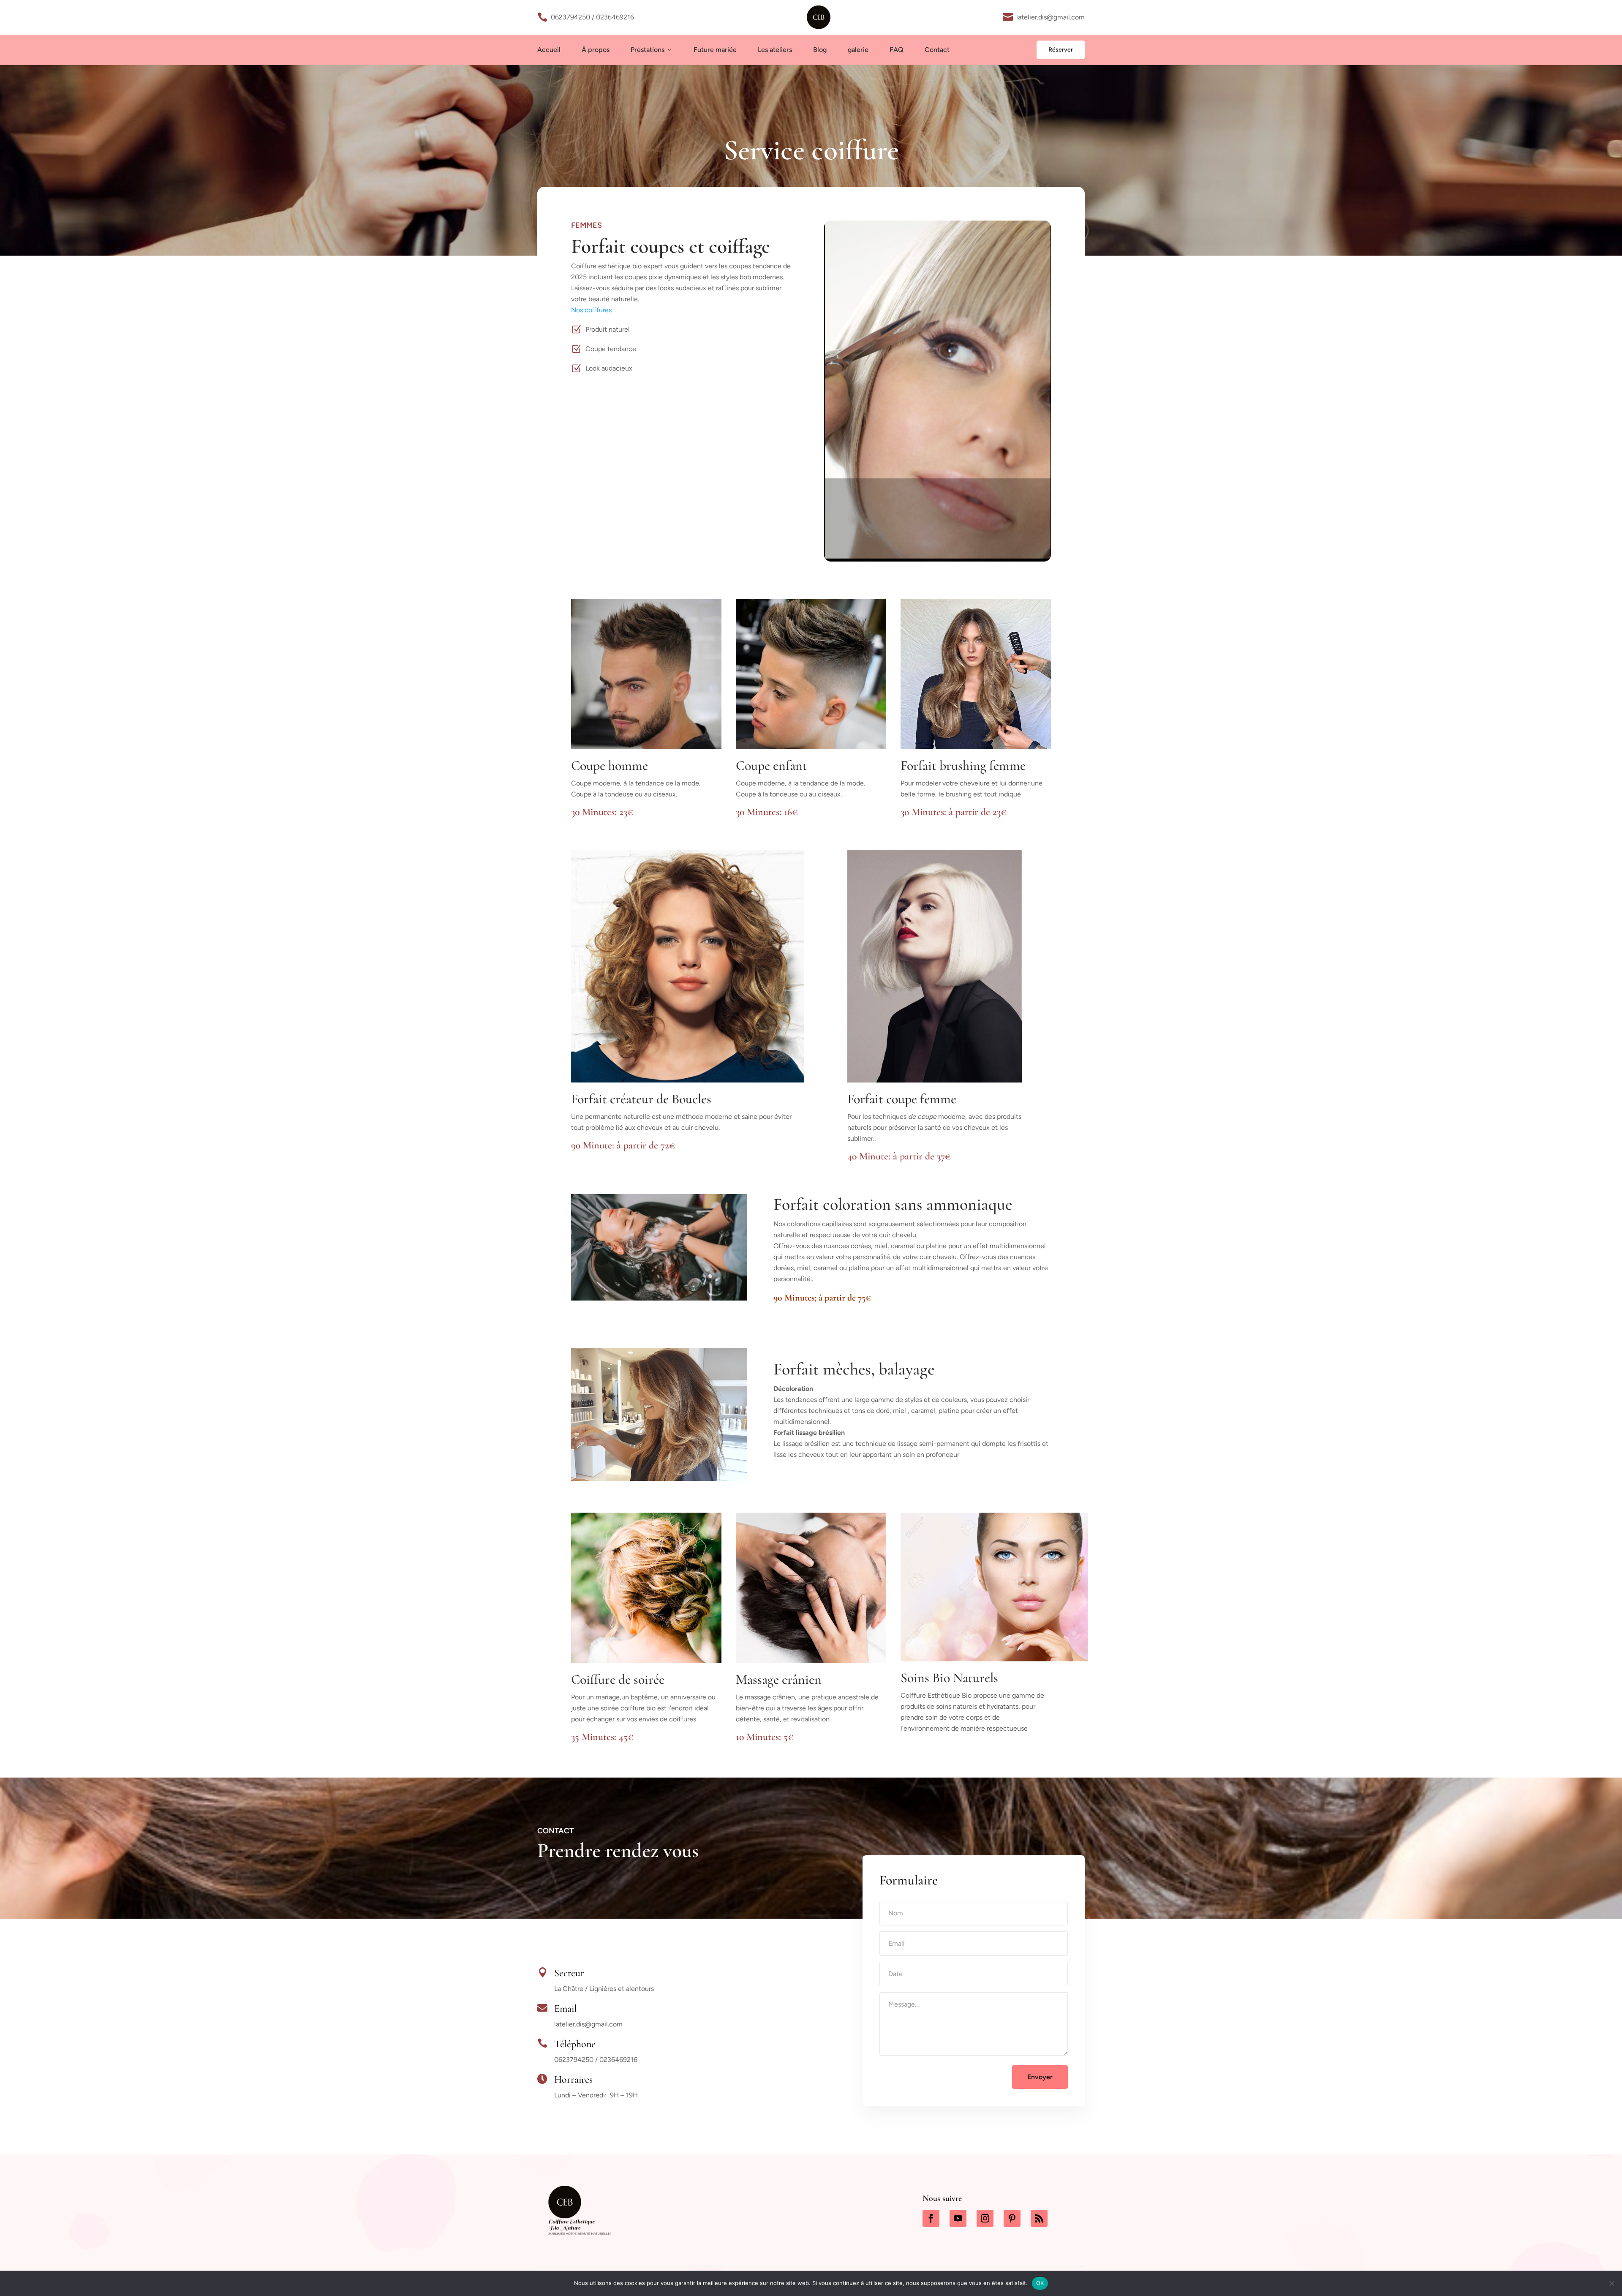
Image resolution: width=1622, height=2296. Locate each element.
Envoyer (1040, 2077)
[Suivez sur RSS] (1039, 2218)
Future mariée (715, 50)
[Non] (1611, 2283)
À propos (596, 50)
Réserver (1061, 50)
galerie (858, 50)
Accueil (549, 50)
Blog (820, 50)
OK (1040, 2283)
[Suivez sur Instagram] (985, 2218)
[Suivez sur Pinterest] (1012, 2218)
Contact (937, 50)
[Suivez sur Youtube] (958, 2218)
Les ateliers (775, 50)
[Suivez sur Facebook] (931, 2218)
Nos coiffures (591, 310)
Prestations (652, 50)
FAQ (897, 50)
